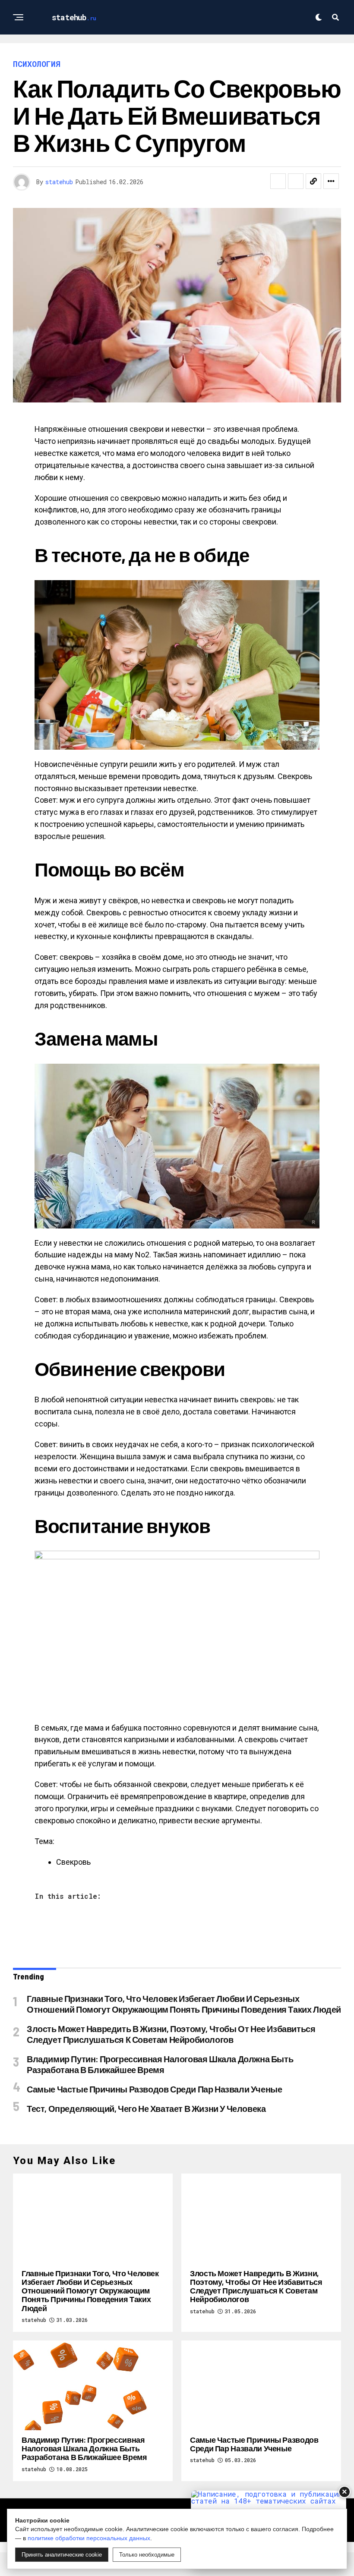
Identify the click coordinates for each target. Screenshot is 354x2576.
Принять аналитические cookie (62, 2555)
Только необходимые (147, 2555)
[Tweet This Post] (296, 181)
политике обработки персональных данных (89, 2538)
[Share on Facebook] (278, 181)
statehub (59, 182)
